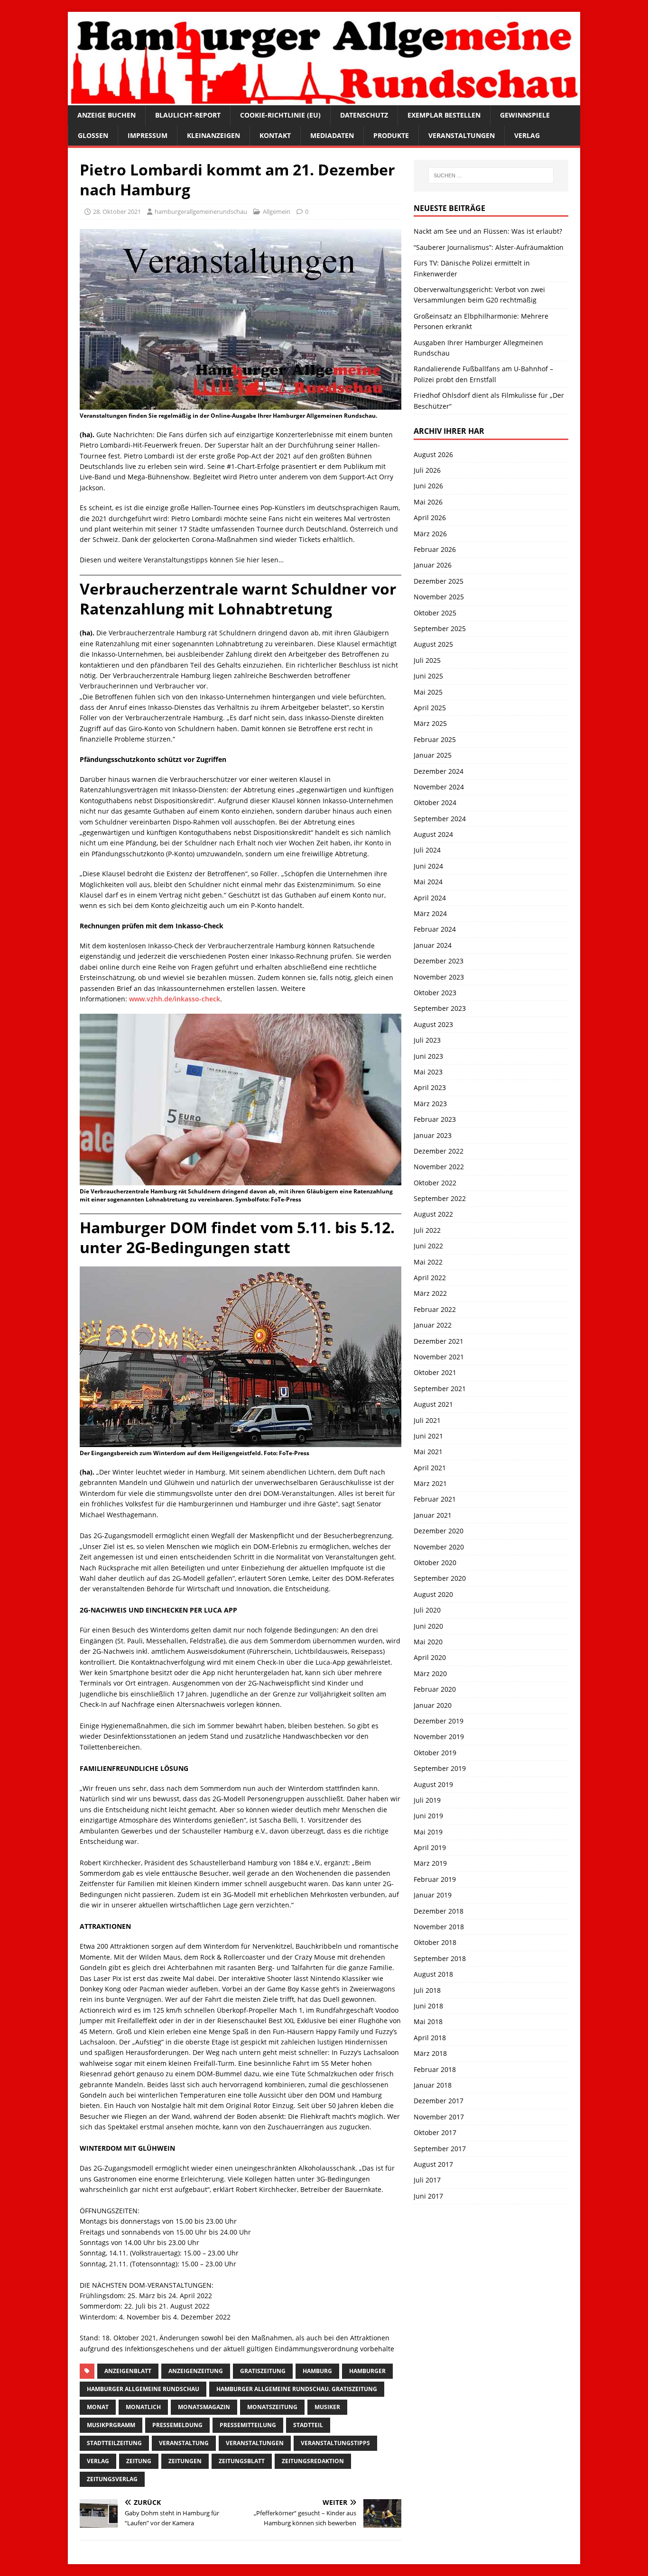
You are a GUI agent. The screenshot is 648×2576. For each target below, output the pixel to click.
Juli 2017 (427, 2180)
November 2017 (439, 2117)
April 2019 (430, 1847)
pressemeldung (177, 2425)
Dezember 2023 (439, 961)
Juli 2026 (427, 470)
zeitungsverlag (112, 2479)
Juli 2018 (427, 1990)
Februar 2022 (435, 1309)
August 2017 (433, 2164)
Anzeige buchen (106, 115)
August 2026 (433, 454)
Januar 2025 (433, 755)
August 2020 (433, 1594)
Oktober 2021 (435, 1372)
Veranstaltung (184, 2443)
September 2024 (440, 819)
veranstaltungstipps (335, 2443)
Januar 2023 (433, 1135)
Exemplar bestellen (444, 115)
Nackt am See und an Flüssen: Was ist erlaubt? (488, 231)
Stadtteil (308, 2425)
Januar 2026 (433, 565)
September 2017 (440, 2149)
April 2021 (430, 1468)
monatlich (143, 2407)
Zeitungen (185, 2461)
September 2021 (440, 1389)
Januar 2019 (433, 1895)
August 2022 (433, 1214)
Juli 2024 (427, 850)
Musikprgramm (111, 2425)
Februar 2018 (435, 2069)
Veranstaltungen (462, 135)
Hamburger (367, 2371)
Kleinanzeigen (213, 135)
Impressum (148, 135)
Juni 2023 (428, 1056)
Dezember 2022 (439, 1151)
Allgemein (277, 211)
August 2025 (433, 644)
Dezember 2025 (439, 581)
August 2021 (433, 1404)
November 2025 (439, 597)
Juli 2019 (427, 1800)
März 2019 (430, 1863)
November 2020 (439, 1547)
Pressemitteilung (248, 2425)
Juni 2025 (428, 676)
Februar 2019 (435, 1879)
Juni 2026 (428, 486)
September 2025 (440, 628)
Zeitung (139, 2461)
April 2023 (430, 1087)
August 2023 (433, 1024)
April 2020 (430, 1657)
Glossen (93, 135)
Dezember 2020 (439, 1531)
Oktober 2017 (435, 2132)
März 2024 (430, 913)
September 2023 (440, 1008)
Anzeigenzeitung (196, 2371)
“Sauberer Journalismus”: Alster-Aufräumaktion (489, 247)
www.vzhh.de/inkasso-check (175, 999)
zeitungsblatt (242, 2461)
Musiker (327, 2407)
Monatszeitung (272, 2407)
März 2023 (430, 1104)
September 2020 (440, 1578)
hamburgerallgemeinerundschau (201, 211)
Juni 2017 (428, 2196)
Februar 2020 (435, 1689)
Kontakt (275, 135)
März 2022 (430, 1293)
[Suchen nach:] (491, 175)
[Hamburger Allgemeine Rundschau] (324, 100)
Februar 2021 (435, 1499)
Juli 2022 (427, 1230)
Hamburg (317, 2371)
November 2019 (439, 1737)
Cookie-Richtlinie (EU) (280, 115)
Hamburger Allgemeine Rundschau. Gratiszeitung (297, 2389)
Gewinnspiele (525, 115)
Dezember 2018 (439, 1911)
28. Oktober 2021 (117, 211)
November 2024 (439, 787)
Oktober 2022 (435, 1183)
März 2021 (430, 1483)
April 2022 (430, 1278)
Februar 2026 (435, 549)
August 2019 (433, 1784)
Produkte (391, 135)
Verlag (527, 135)
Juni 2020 (428, 1626)
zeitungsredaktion (313, 2461)
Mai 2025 (428, 692)
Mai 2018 (428, 2021)
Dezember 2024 (439, 771)
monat (98, 2407)
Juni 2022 (428, 1246)
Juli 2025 (427, 660)
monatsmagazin (204, 2407)
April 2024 (430, 898)
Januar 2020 (433, 1705)
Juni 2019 (428, 1816)
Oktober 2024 (435, 802)
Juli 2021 (427, 1420)
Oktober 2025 (435, 613)
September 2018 (440, 1958)
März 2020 (430, 1673)
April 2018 (430, 2038)
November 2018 (439, 1927)
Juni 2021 (428, 1436)
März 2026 (430, 534)
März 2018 (430, 2053)
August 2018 (433, 1974)
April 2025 (430, 708)
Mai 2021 (428, 1452)
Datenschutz (364, 115)
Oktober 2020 (435, 1563)
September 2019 (440, 1768)
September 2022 (440, 1198)
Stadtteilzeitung (114, 2443)
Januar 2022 (433, 1325)
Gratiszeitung (263, 2371)
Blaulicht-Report (188, 115)
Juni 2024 (428, 866)
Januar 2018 (433, 2085)
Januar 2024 (433, 945)
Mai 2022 (428, 1262)
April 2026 (430, 518)
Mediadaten (332, 135)
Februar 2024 (435, 929)
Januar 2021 (433, 1515)
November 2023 (439, 977)
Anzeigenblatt (128, 2371)
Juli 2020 (427, 1610)
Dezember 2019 (439, 1721)
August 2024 (433, 834)
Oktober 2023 (435, 993)
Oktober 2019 (435, 1753)
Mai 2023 (428, 1072)
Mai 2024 (428, 882)
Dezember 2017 (439, 2101)
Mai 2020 (428, 1642)
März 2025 (430, 723)
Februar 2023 (435, 1119)
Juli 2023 (427, 1040)
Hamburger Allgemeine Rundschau (143, 2389)
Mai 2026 (428, 502)
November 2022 (439, 1167)
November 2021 (439, 1357)
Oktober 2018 (435, 1942)
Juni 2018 (428, 2006)
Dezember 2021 (439, 1341)
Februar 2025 (435, 739)
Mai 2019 (428, 1832)
